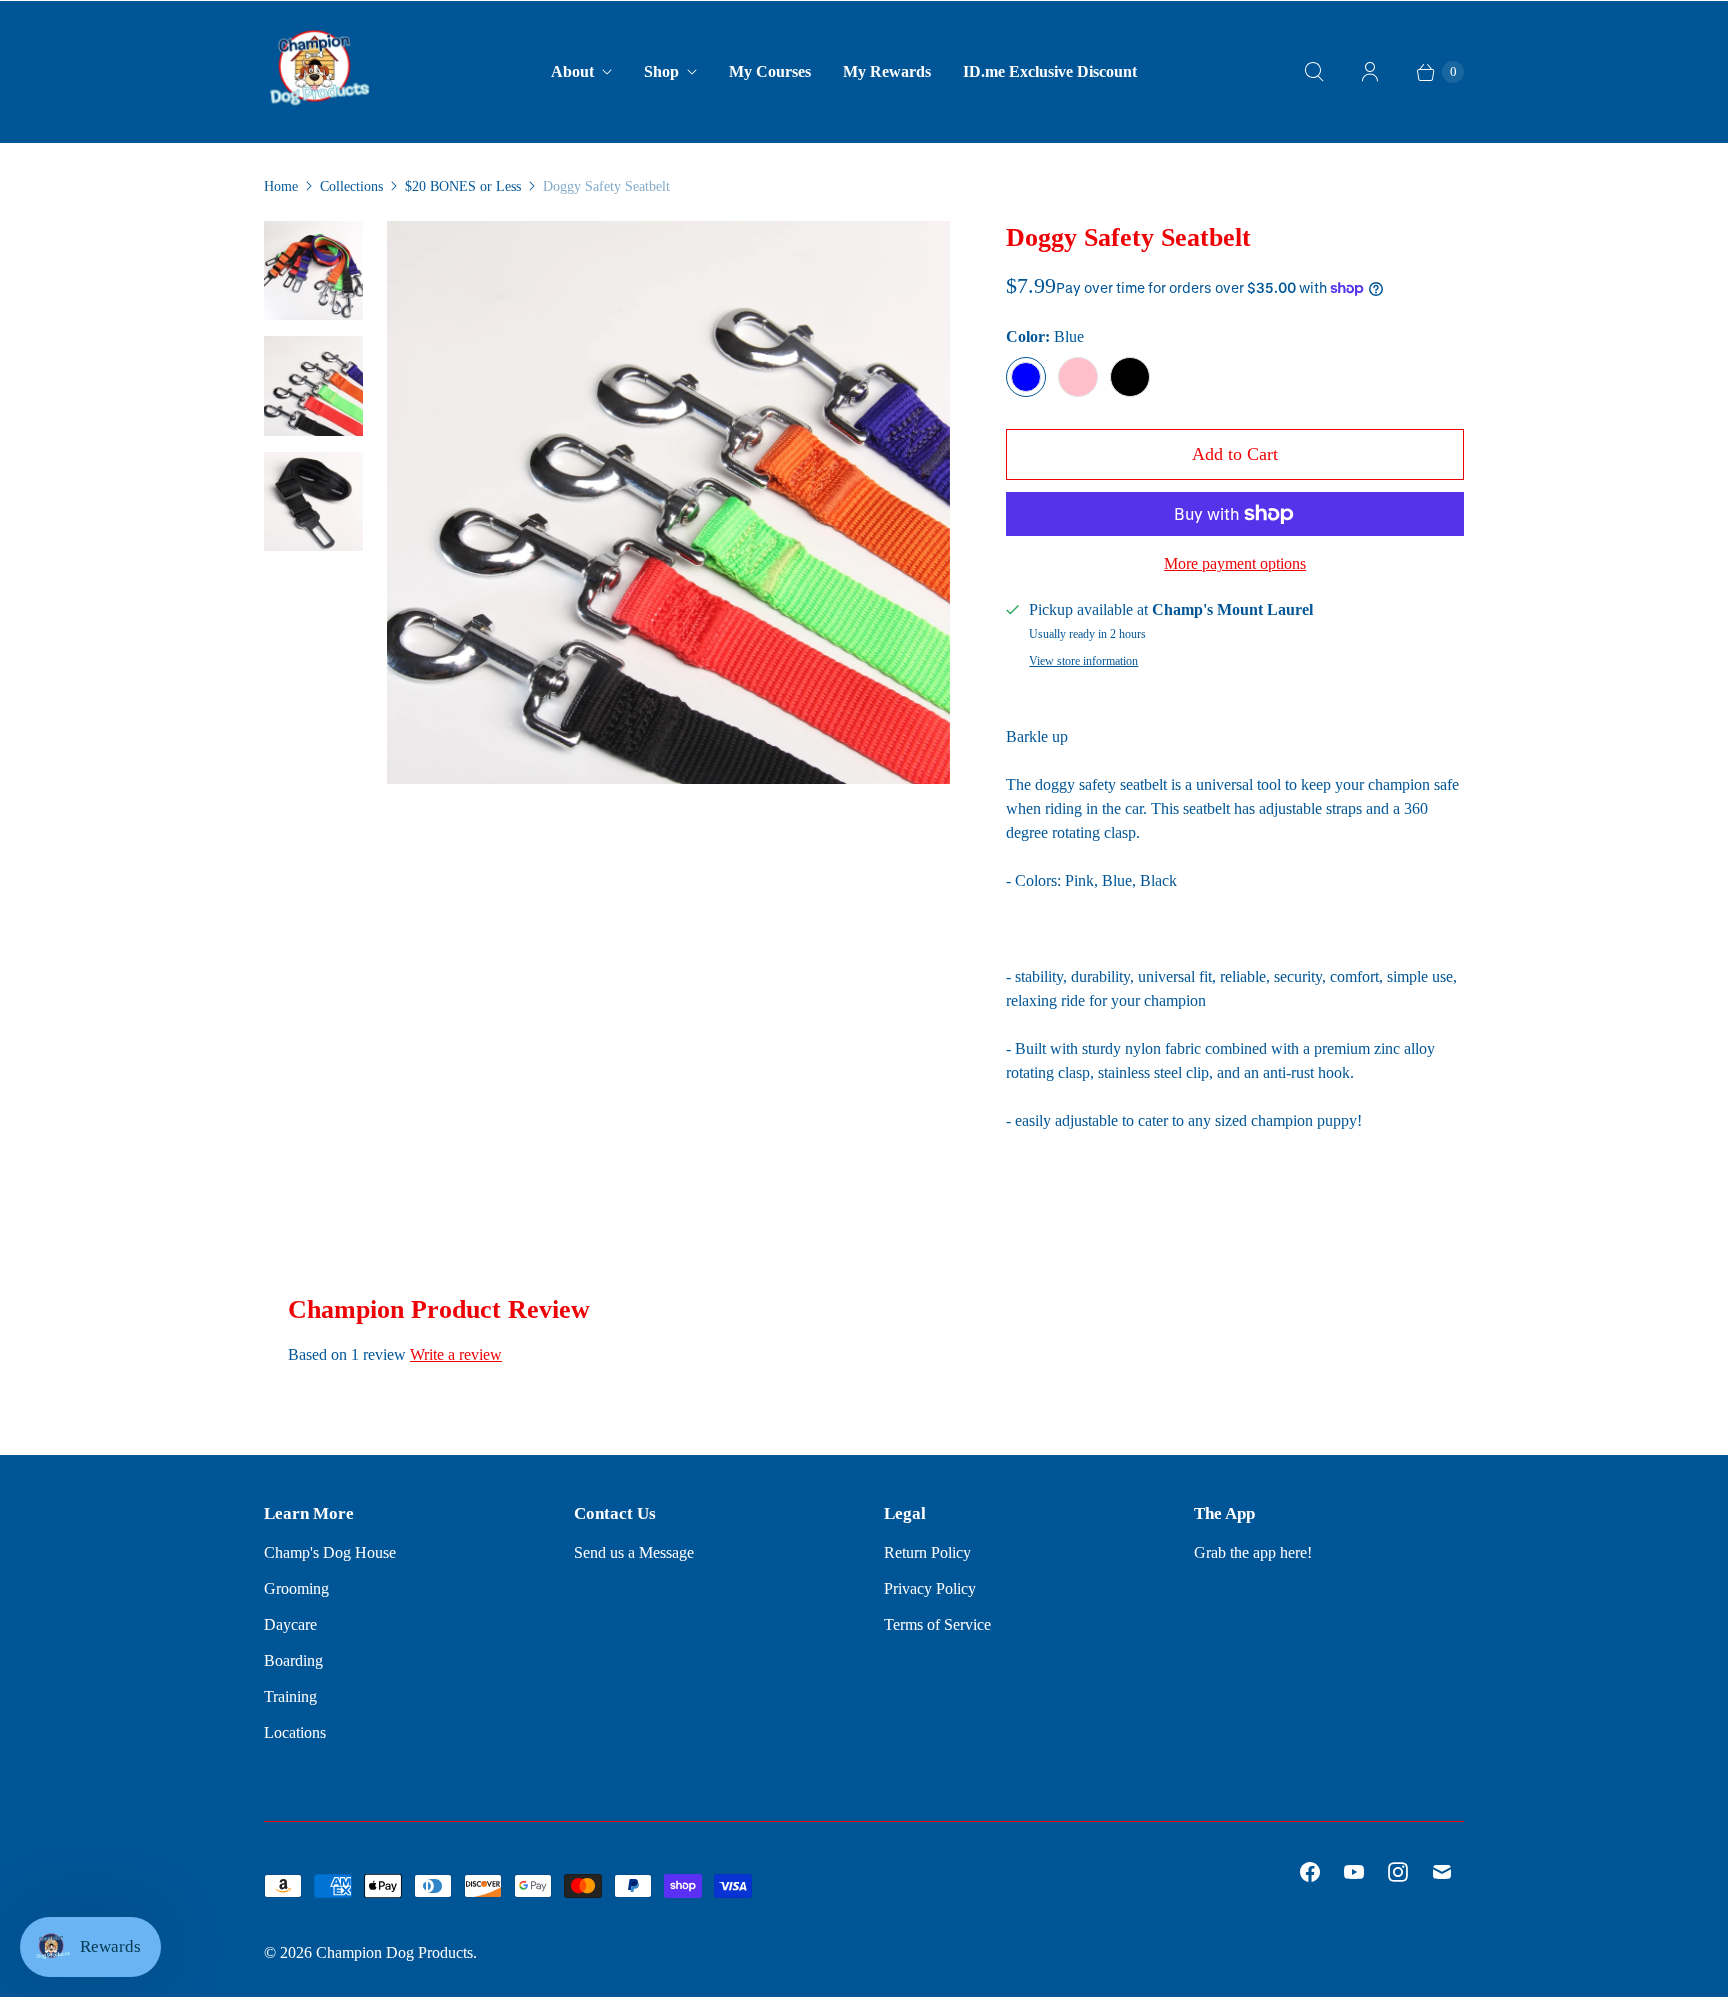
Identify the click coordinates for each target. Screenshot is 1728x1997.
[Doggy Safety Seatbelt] (668, 502)
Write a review (456, 1354)
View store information (1083, 661)
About (572, 71)
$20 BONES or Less (463, 186)
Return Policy (927, 1552)
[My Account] (1370, 72)
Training (290, 1696)
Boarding (293, 1660)
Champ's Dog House (330, 1552)
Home (281, 186)
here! (1296, 1552)
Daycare (290, 1624)
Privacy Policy (930, 1588)
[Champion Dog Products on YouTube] (1354, 1872)
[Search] (1314, 72)
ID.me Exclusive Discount (1050, 71)
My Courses (770, 71)
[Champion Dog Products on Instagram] (1398, 1872)
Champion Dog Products (394, 1952)
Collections (351, 186)
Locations (295, 1732)
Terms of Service (937, 1624)
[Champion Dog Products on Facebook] (1310, 1872)
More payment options (1235, 563)
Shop (661, 71)
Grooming (296, 1588)
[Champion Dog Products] (319, 72)
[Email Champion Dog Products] (1442, 1872)
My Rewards (887, 71)
